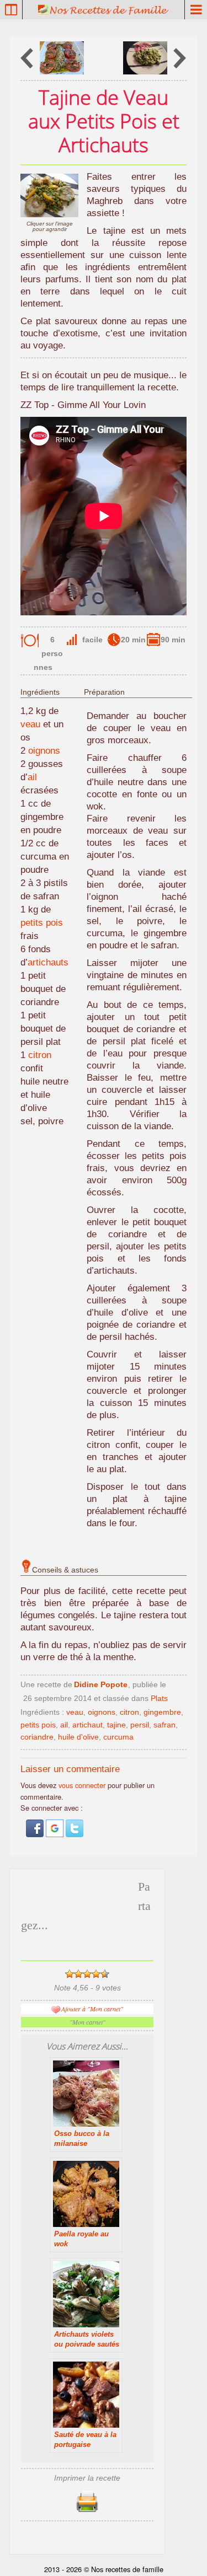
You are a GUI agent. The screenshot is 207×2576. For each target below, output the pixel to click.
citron (40, 1055)
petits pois (42, 923)
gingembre (162, 1712)
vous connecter (82, 1785)
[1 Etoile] (70, 1974)
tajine (116, 1725)
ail (32, 777)
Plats (159, 1698)
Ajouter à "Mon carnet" (92, 2009)
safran (164, 1725)
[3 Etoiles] (87, 1974)
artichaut (87, 1725)
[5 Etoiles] (105, 1974)
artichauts (48, 962)
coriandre (37, 1737)
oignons (44, 751)
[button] (36, 1834)
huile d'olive (78, 1737)
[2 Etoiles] (78, 1974)
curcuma (118, 1737)
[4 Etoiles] (96, 1974)
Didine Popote (101, 1684)
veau (30, 724)
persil (140, 1725)
